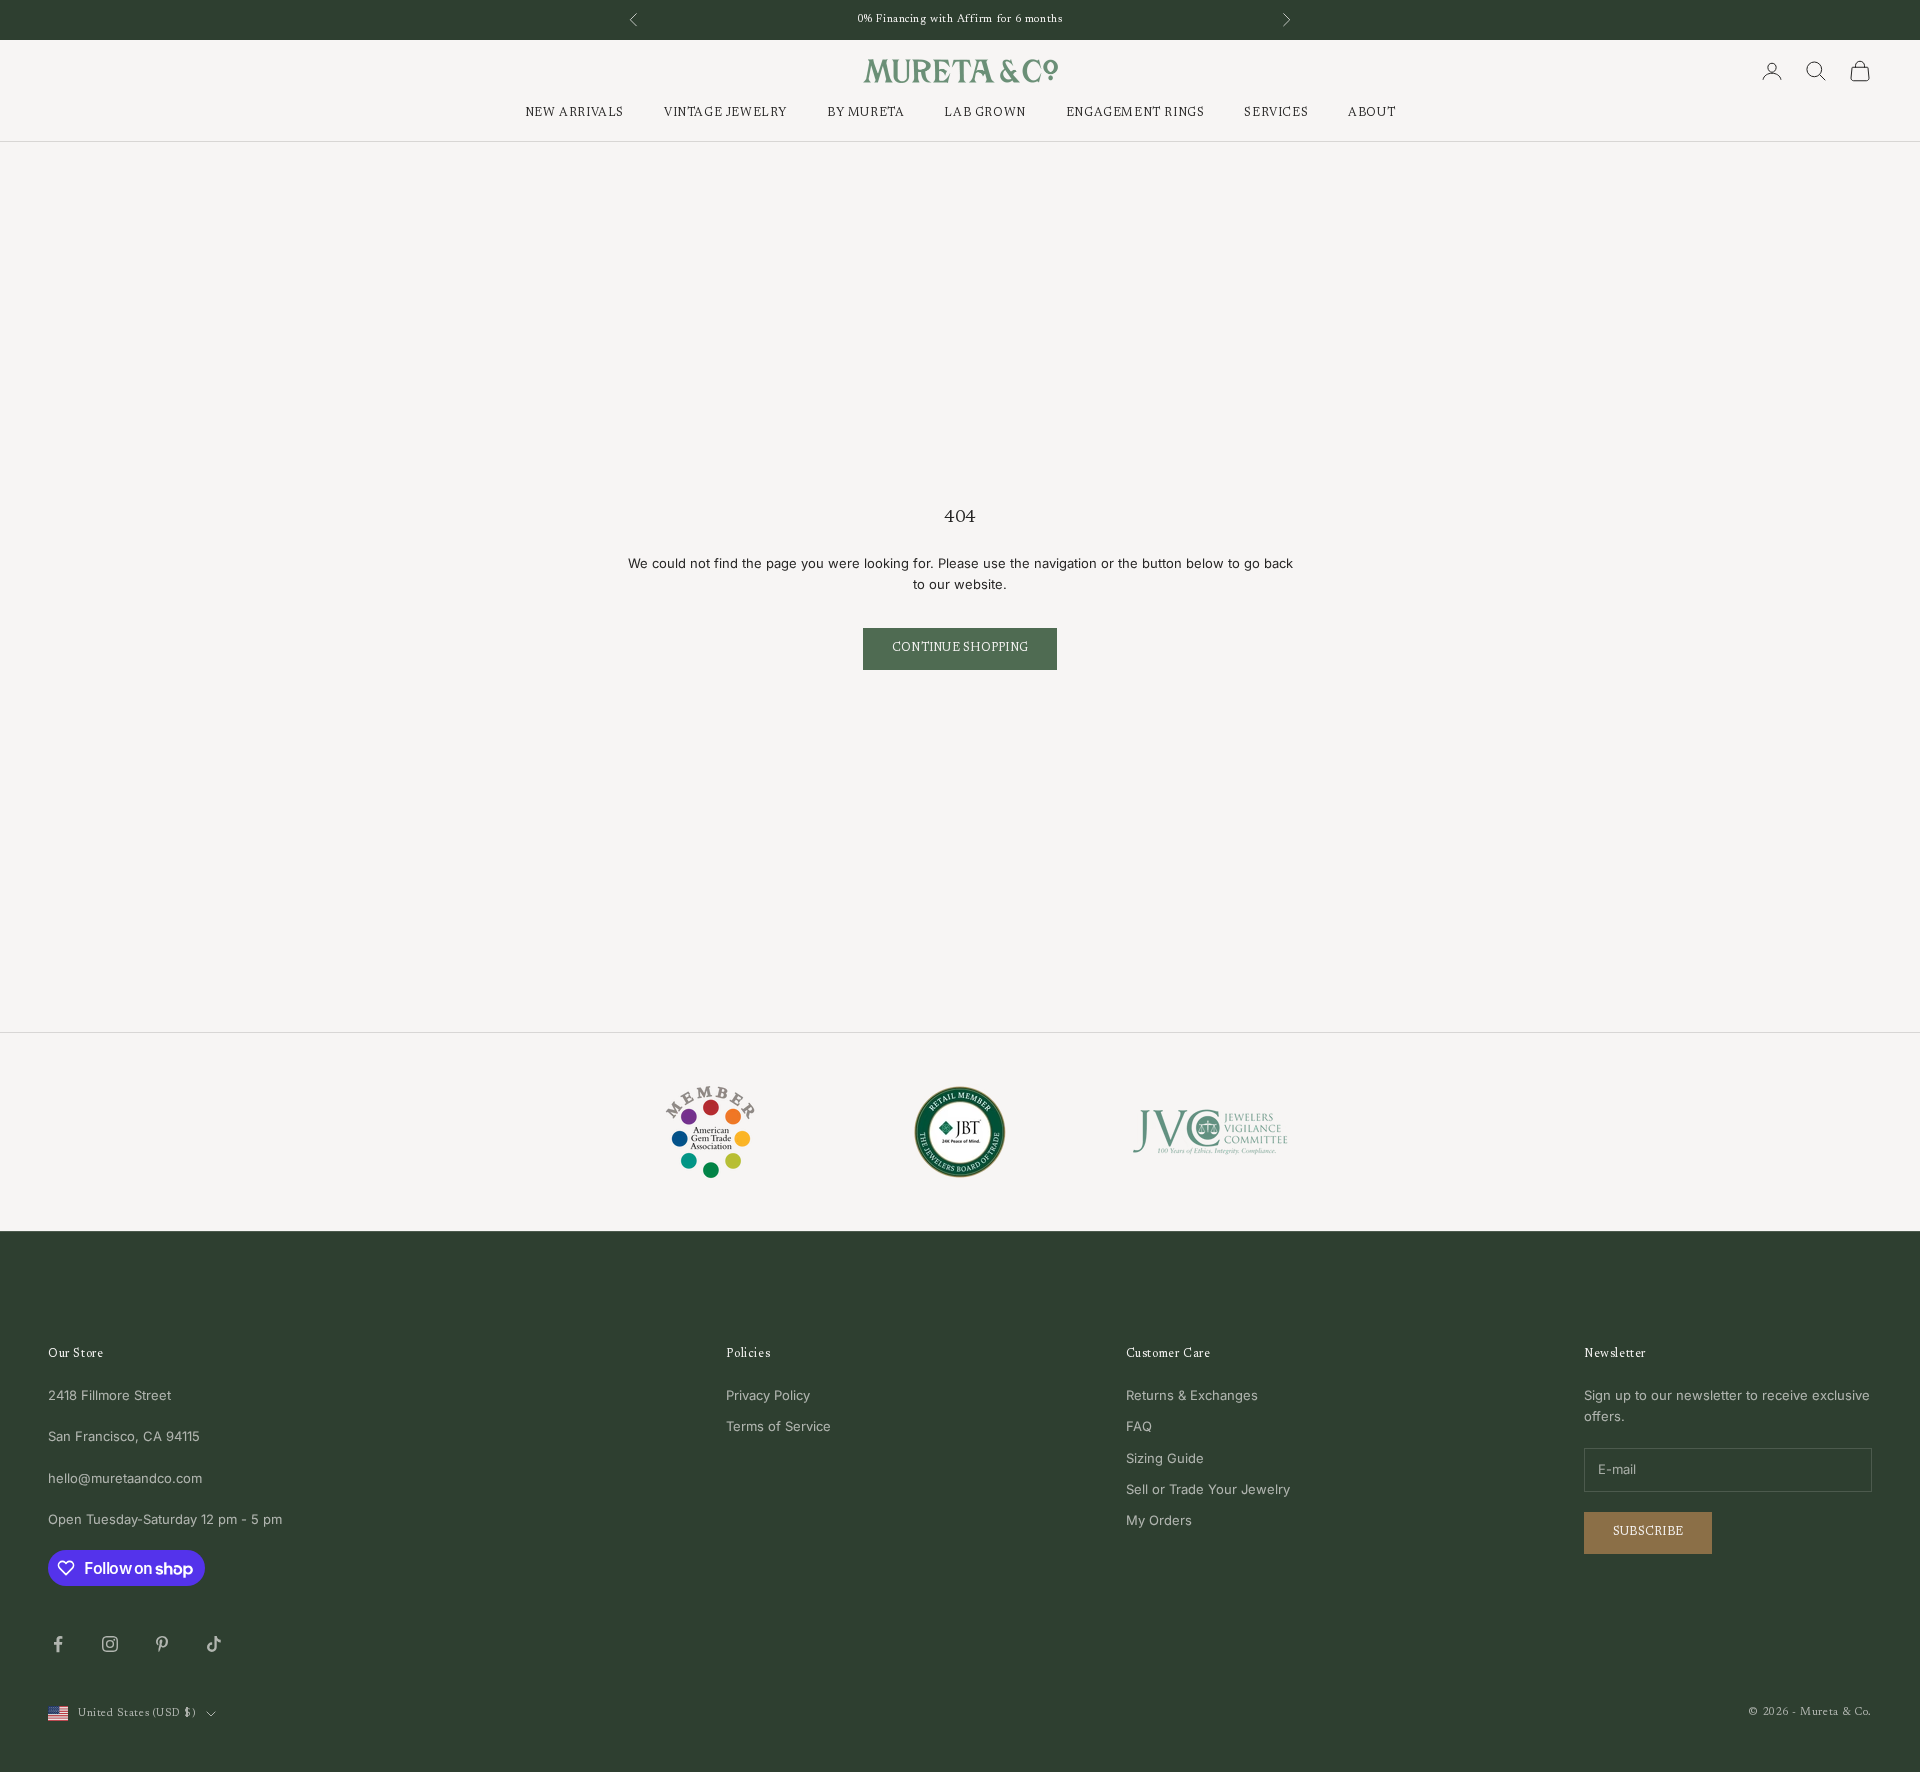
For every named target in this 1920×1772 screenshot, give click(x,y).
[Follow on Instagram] (110, 1644)
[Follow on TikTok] (214, 1644)
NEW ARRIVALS (574, 113)
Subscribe (1648, 1532)
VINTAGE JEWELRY (725, 113)
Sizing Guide (1165, 1458)
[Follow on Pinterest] (162, 1644)
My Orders (1159, 1520)
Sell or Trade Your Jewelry (1208, 1489)
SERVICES (1276, 113)
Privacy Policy (768, 1395)
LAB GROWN (984, 113)
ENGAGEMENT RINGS (1135, 113)
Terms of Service (778, 1426)
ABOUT (1371, 113)
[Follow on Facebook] (58, 1644)
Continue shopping (960, 648)
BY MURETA (865, 113)
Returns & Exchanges (1192, 1395)
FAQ (1139, 1426)
